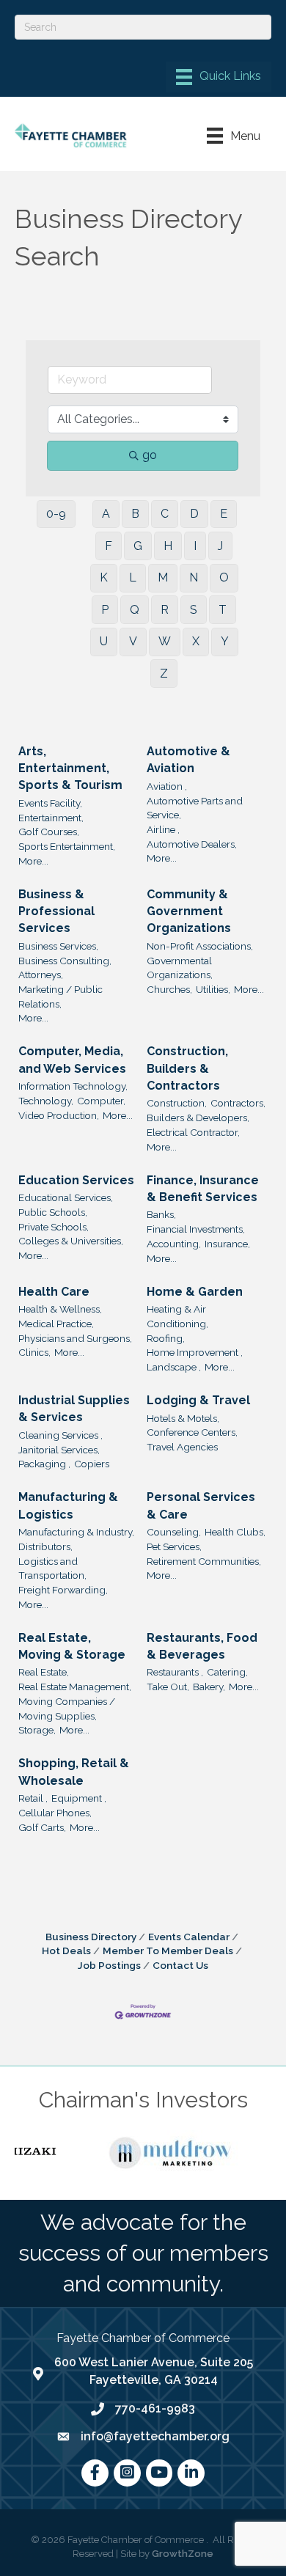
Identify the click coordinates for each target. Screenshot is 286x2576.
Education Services (76, 1180)
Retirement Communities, (204, 1561)
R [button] (165, 610)
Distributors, (45, 1546)
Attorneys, (41, 975)
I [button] (195, 546)
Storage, (37, 1730)
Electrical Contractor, (193, 1132)
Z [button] (164, 674)
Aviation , (167, 786)
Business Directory (91, 1937)
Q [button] (135, 610)
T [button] (223, 610)
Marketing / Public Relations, (60, 997)
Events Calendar (189, 1937)
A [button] (106, 514)
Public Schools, (53, 1212)
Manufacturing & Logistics (68, 1505)
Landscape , (174, 1367)
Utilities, (213, 989)
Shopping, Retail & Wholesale (74, 1772)
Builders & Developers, (198, 1118)
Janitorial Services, (59, 1450)
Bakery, (209, 1687)
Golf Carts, (42, 1827)
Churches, (169, 989)
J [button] (220, 546)
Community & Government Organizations (189, 911)
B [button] (135, 514)
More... (33, 861)
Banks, (161, 1214)
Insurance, (227, 1244)
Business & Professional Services (56, 911)
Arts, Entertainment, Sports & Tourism (70, 768)
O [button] (224, 577)
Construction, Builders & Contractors (187, 1068)
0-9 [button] (56, 514)
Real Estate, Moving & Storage (72, 1646)
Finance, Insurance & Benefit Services (203, 1189)
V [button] (133, 641)
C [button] (165, 514)
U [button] (104, 641)
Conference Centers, (192, 1432)
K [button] (104, 577)
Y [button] (225, 641)
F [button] (109, 546)
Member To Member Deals (168, 1951)
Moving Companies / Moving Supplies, (67, 1709)
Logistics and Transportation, (52, 1568)
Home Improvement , (195, 1352)
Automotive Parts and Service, (195, 808)
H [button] (168, 546)
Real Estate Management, (75, 1687)
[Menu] (219, 77)
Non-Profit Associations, (200, 946)
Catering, (227, 1672)
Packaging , (44, 1464)
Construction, (177, 1103)
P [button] (105, 610)
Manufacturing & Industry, (76, 1532)
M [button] (163, 577)
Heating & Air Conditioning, (177, 1316)
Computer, (101, 1101)
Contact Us (180, 1965)
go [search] (150, 455)
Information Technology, (73, 1086)
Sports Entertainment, (67, 846)
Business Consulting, (65, 961)
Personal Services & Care (201, 1505)
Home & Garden (195, 1292)
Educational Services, (66, 1197)
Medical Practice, (56, 1324)
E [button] (224, 514)
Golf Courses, (49, 832)
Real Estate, (44, 1672)
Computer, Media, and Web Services (72, 1060)
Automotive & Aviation (188, 760)
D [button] (194, 514)
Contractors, (238, 1103)
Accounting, (174, 1244)
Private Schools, (54, 1227)
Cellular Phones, (55, 1813)
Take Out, (168, 1687)
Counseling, (174, 1532)
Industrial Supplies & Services (74, 1409)
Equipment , (79, 1798)
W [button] (165, 641)
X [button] (196, 641)
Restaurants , (175, 1672)
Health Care (54, 1292)
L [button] (133, 577)
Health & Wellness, (60, 1309)
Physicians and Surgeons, (75, 1338)
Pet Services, (174, 1546)
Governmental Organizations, (180, 968)
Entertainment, (51, 818)
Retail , (33, 1798)
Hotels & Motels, (183, 1418)
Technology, (46, 1101)
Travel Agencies (182, 1447)
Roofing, (166, 1338)
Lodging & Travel (198, 1400)
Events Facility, (50, 803)
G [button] (138, 546)
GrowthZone (183, 2554)
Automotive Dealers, (192, 844)
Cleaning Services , (60, 1435)
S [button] (194, 610)
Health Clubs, (235, 1532)
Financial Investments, (196, 1229)
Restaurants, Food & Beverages (202, 1646)
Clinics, (34, 1352)
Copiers (92, 1464)
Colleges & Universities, (71, 1241)
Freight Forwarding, (63, 1590)
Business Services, (58, 946)
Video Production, (59, 1115)
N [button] (194, 577)
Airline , (163, 829)
